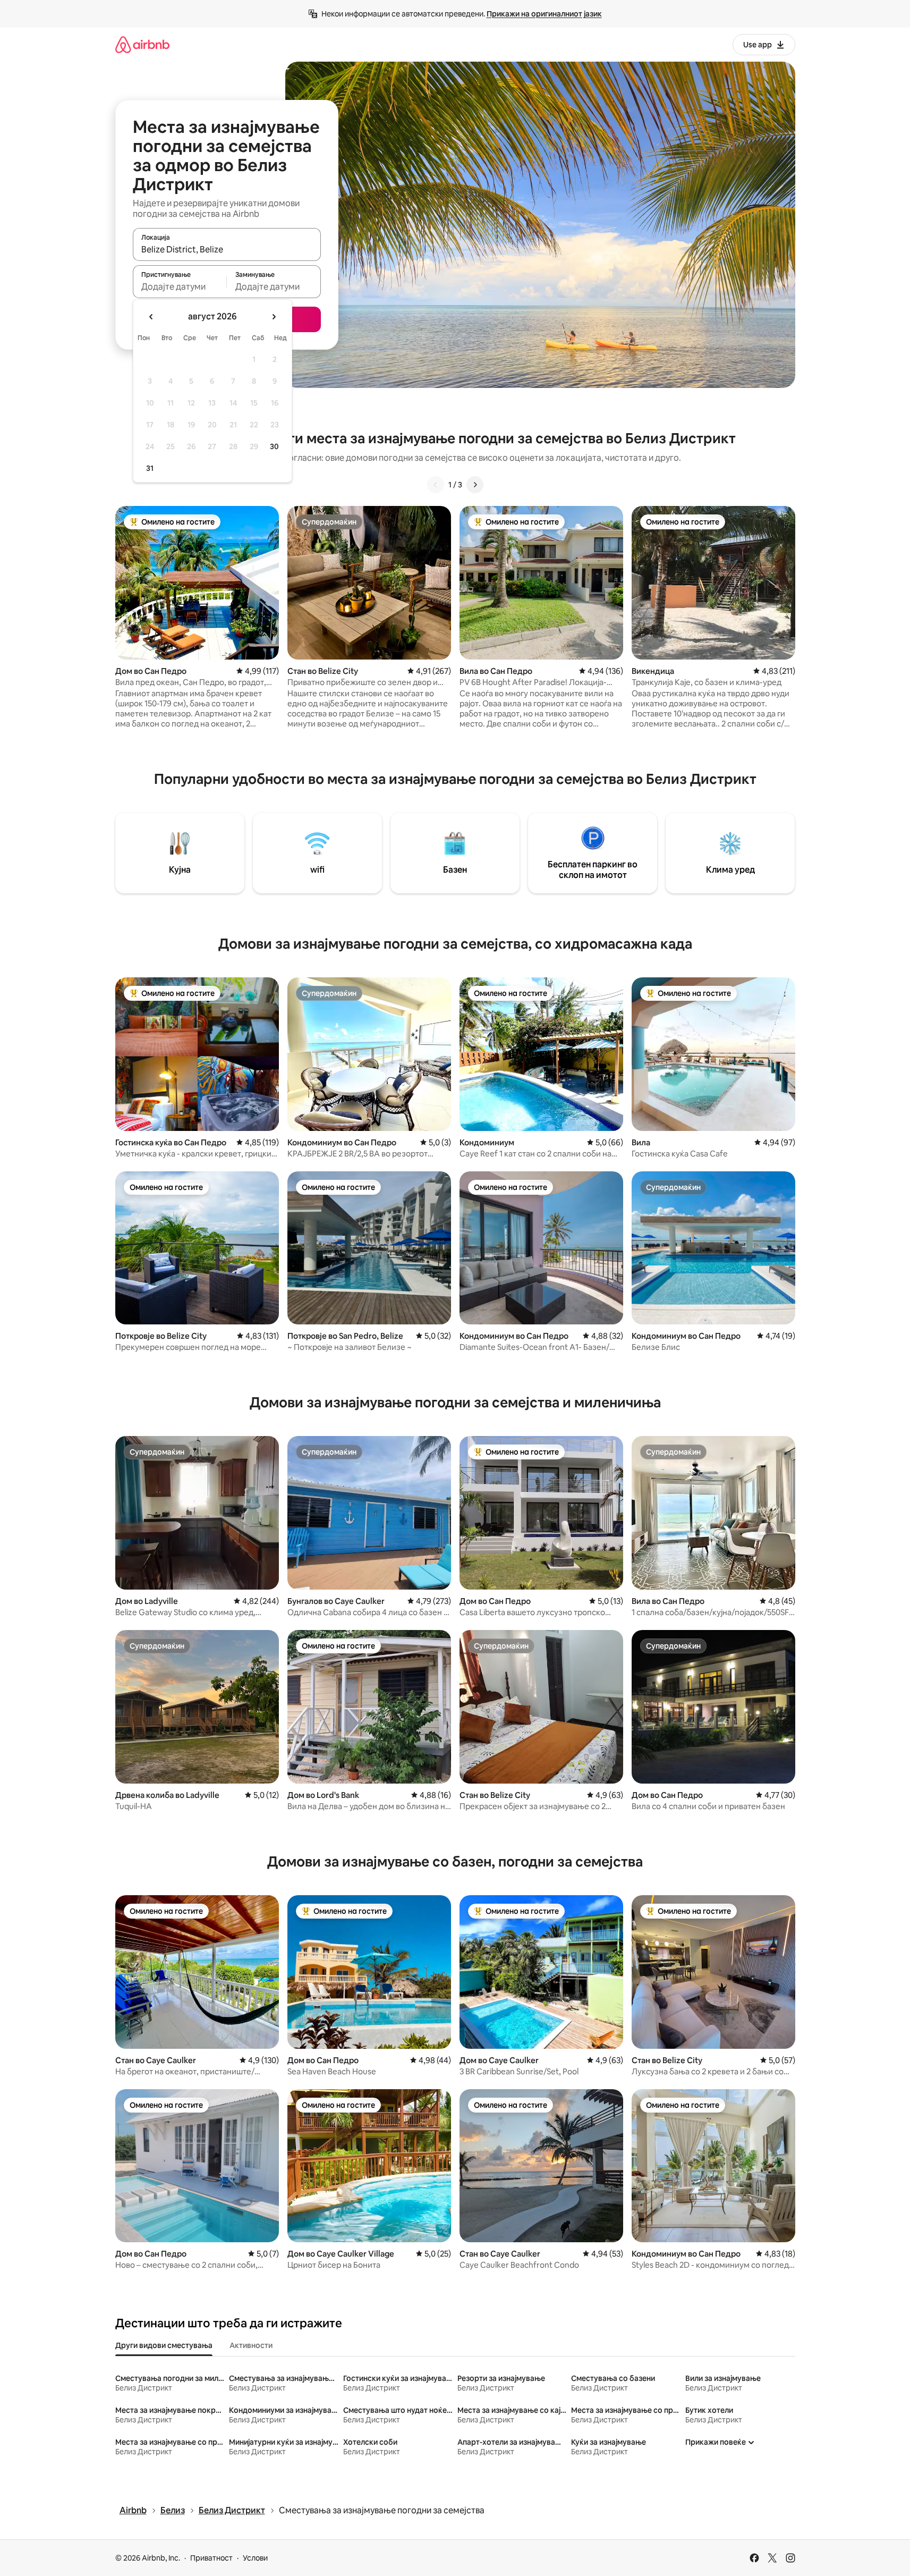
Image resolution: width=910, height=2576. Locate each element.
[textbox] (180, 286)
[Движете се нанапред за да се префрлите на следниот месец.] (274, 317)
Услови (255, 2558)
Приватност (211, 2558)
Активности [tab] (251, 2345)
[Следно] (475, 485)
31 (150, 468)
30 (274, 446)
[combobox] (227, 249)
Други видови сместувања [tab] (164, 2345)
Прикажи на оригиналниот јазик (544, 14)
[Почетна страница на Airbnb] (142, 44)
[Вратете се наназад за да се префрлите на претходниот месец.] (151, 317)
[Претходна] (436, 485)
